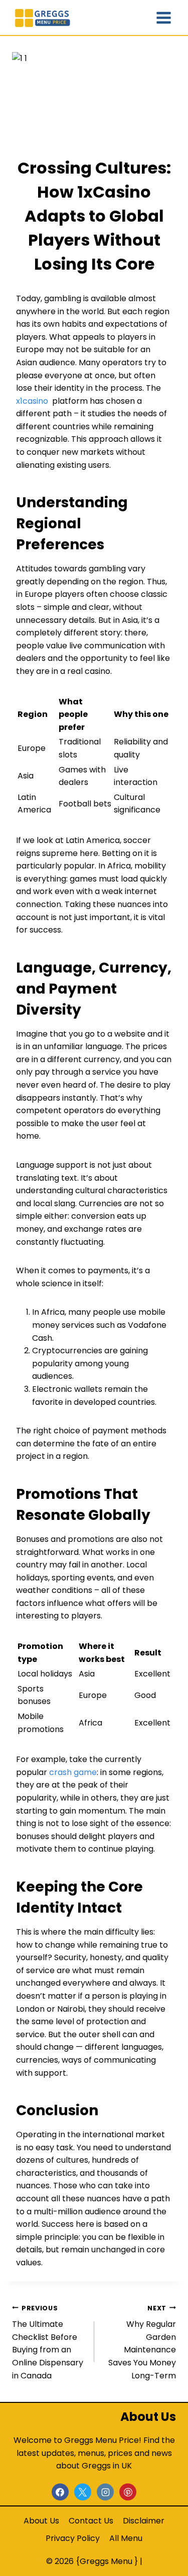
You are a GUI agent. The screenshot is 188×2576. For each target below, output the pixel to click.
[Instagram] (105, 2492)
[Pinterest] (128, 2492)
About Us (41, 2521)
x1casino (32, 401)
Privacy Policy (73, 2538)
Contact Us (91, 2521)
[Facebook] (60, 2492)
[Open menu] (164, 18)
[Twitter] (83, 2492)
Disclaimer (144, 2521)
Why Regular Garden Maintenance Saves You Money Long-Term (142, 2343)
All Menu (126, 2538)
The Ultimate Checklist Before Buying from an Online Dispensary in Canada (48, 2343)
